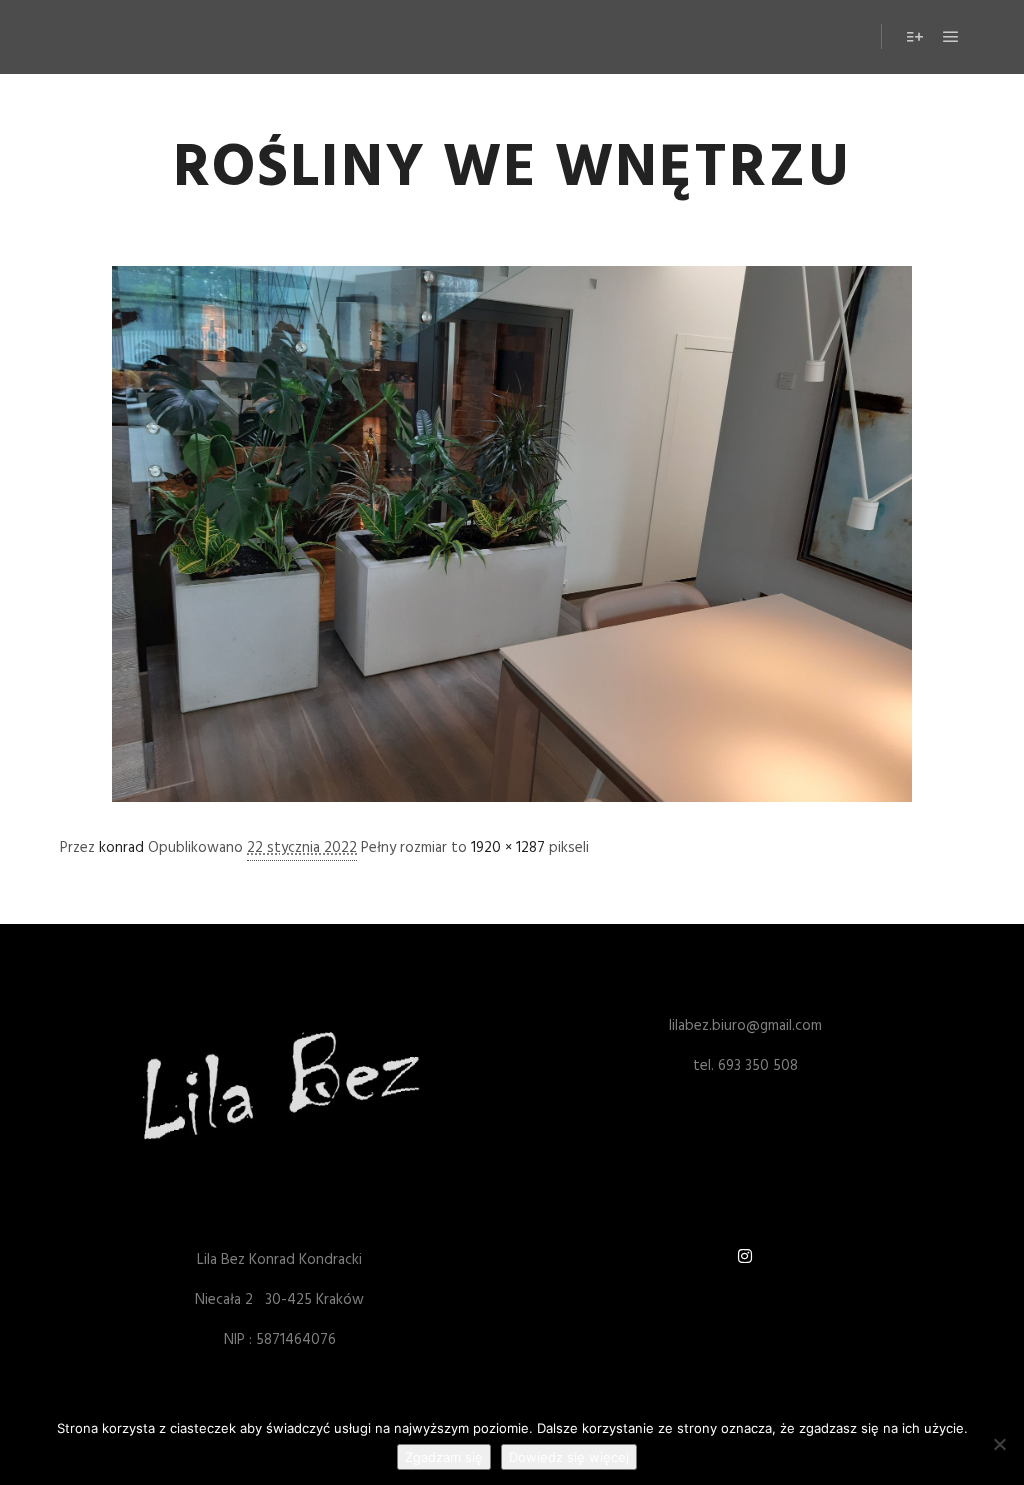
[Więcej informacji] (915, 37)
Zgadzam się (444, 1457)
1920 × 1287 (508, 848)
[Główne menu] (951, 37)
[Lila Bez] (125, 37)
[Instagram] (745, 1256)
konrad (121, 848)
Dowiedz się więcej (569, 1457)
